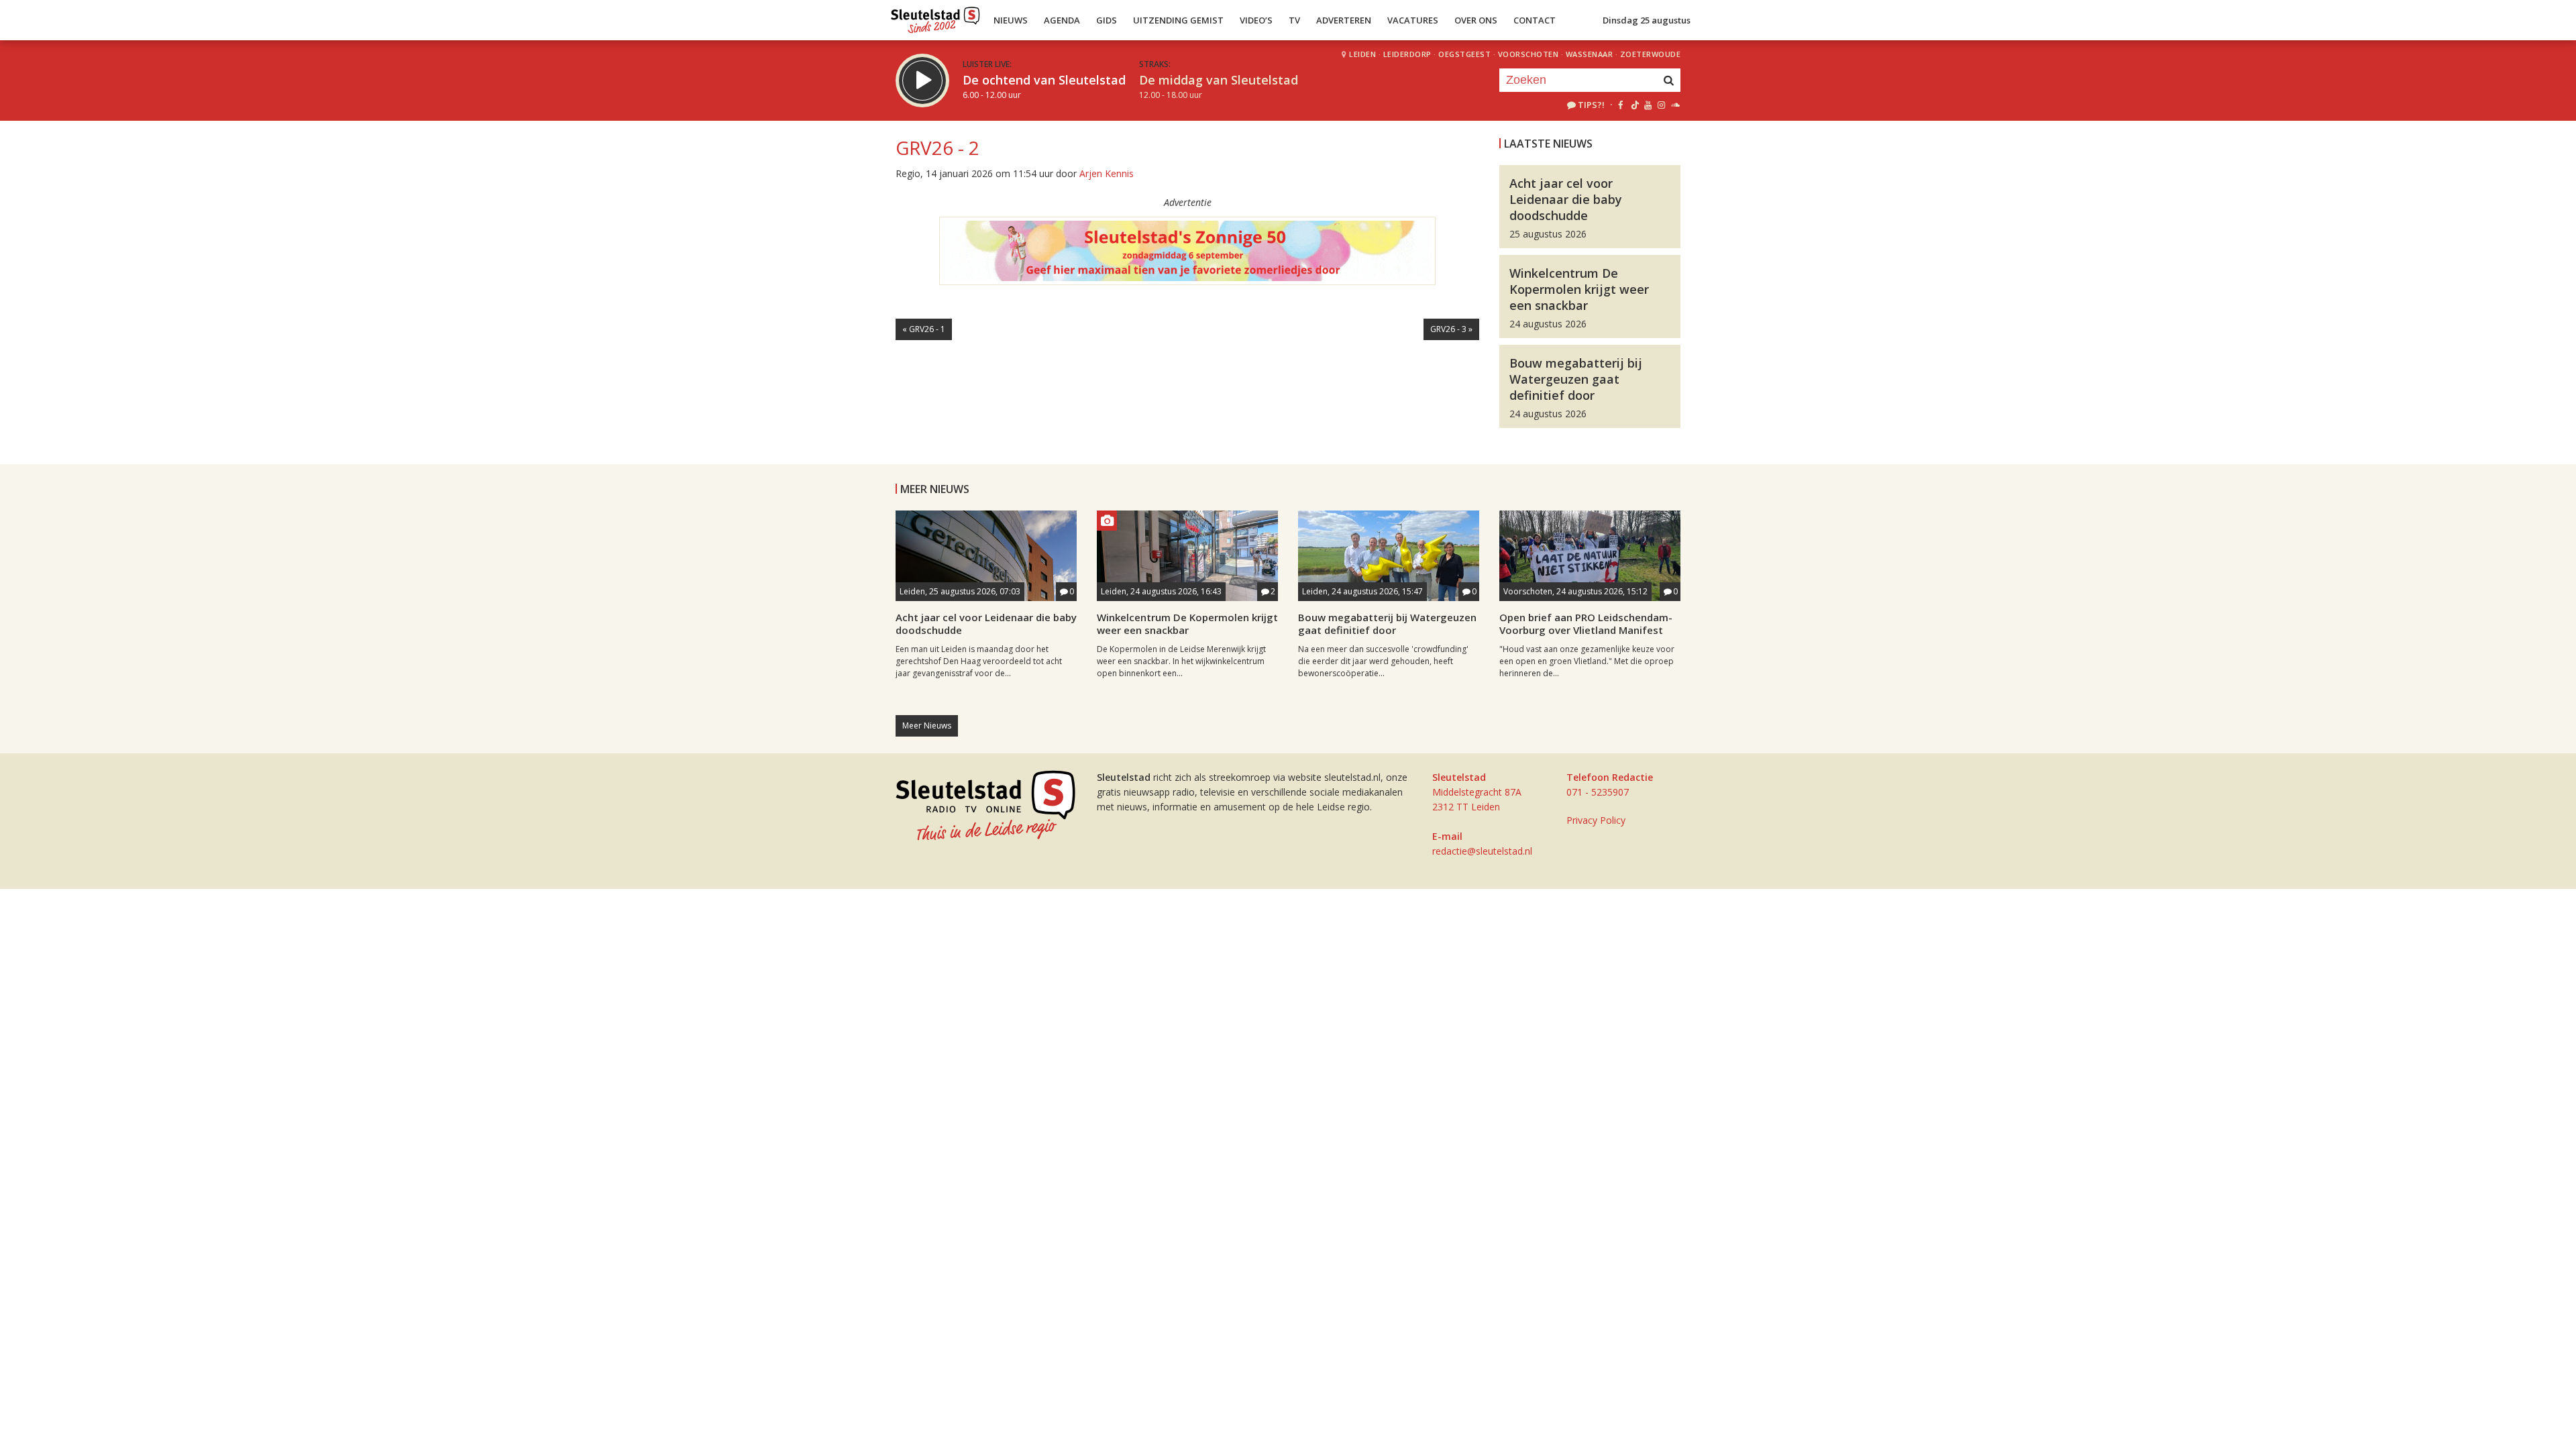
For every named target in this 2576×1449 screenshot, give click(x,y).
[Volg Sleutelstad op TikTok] (1634, 105)
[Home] (935, 17)
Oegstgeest (1464, 54)
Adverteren (1344, 20)
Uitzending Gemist (1178, 20)
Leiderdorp (1407, 54)
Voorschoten (1528, 54)
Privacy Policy (1596, 820)
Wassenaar (1590, 54)
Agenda (1062, 20)
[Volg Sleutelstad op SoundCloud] (1675, 105)
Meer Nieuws (927, 726)
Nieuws (1011, 20)
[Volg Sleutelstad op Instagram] (1661, 105)
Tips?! (1591, 105)
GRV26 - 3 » (1451, 329)
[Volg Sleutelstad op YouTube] (1647, 105)
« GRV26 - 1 (924, 329)
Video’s (1256, 20)
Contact (1535, 20)
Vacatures (1413, 20)
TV (1294, 20)
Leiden (1362, 54)
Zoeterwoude (1651, 54)
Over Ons (1476, 20)
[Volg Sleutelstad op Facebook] (1620, 105)
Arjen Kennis (1107, 173)
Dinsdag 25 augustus (1647, 20)
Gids (1107, 20)
